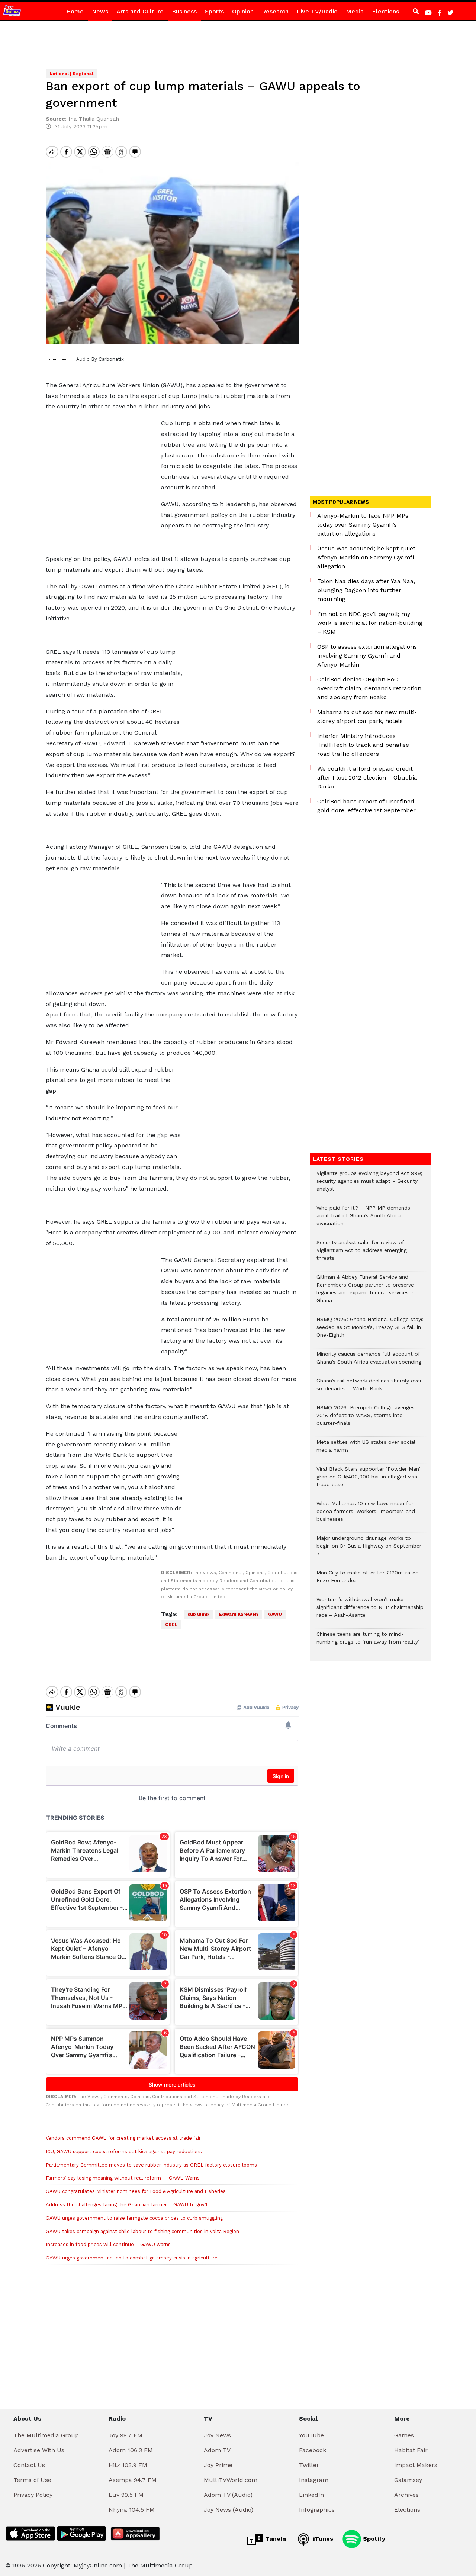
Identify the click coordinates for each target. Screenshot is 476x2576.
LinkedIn (311, 2495)
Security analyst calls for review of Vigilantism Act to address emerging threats (362, 1254)
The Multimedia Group (46, 2435)
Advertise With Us (39, 2450)
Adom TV (217, 2450)
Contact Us (29, 2465)
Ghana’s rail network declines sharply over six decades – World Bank (369, 1388)
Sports (214, 11)
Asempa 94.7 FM (133, 2480)
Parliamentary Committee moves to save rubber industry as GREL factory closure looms (151, 2165)
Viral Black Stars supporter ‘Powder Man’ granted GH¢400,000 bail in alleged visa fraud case (368, 1480)
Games (404, 2435)
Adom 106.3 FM (131, 2450)
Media (355, 11)
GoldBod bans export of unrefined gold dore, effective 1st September (366, 806)
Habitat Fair (411, 2450)
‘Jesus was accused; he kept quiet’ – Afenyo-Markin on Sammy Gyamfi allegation (370, 557)
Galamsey (408, 2480)
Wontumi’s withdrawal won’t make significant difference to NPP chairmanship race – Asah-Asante (370, 1611)
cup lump (198, 1614)
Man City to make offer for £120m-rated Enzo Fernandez (368, 1580)
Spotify (373, 2539)
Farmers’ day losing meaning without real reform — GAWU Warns (123, 2178)
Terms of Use (32, 2480)
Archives (406, 2495)
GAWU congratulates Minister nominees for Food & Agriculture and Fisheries (136, 2191)
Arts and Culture (140, 11)
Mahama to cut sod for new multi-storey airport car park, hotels (367, 717)
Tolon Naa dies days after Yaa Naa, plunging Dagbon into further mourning (366, 590)
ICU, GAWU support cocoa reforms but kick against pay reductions (124, 2151)
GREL (171, 1625)
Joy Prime (218, 2465)
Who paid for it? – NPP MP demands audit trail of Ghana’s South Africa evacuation (363, 1219)
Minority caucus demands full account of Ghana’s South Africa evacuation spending (369, 1362)
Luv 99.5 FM (126, 2495)
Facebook (313, 2450)
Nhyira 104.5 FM (132, 2510)
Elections (385, 11)
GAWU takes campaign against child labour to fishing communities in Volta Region (142, 2231)
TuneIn (275, 2539)
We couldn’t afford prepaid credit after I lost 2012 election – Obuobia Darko (367, 778)
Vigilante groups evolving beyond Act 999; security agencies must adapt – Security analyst (369, 1185)
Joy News (217, 2435)
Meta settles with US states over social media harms (366, 1450)
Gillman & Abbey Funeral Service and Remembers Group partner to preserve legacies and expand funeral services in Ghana (366, 1292)
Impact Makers (416, 2465)
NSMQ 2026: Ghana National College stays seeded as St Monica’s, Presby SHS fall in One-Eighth (370, 1331)
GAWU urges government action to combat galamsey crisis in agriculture (132, 2258)
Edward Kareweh (239, 1614)
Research (275, 11)
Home (75, 11)
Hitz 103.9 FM (128, 2465)
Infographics (317, 2510)
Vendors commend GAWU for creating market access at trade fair (123, 2138)
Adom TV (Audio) (228, 2495)
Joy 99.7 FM (126, 2435)
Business (184, 11)
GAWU (275, 1614)
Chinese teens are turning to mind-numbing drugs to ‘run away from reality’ (368, 1642)
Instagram (314, 2480)
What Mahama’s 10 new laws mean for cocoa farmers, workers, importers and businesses (366, 1515)
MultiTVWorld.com (231, 2480)
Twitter (309, 2465)
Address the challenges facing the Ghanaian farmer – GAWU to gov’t (127, 2205)
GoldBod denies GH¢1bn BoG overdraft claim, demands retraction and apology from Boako (369, 688)
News (100, 11)
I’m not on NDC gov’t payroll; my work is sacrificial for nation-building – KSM (370, 623)
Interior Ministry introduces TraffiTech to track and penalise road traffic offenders (363, 745)
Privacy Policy (33, 2495)
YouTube (311, 2435)
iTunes (322, 2539)
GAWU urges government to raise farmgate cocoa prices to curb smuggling (134, 2218)
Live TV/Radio (317, 11)
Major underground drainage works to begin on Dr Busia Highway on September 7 (369, 1550)
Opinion (243, 11)
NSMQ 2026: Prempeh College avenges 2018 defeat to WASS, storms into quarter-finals (366, 1419)
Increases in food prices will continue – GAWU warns (108, 2244)
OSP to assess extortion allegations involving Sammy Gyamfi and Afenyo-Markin (367, 656)
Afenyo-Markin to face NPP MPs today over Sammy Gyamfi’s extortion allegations (363, 525)
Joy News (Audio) (229, 2510)
